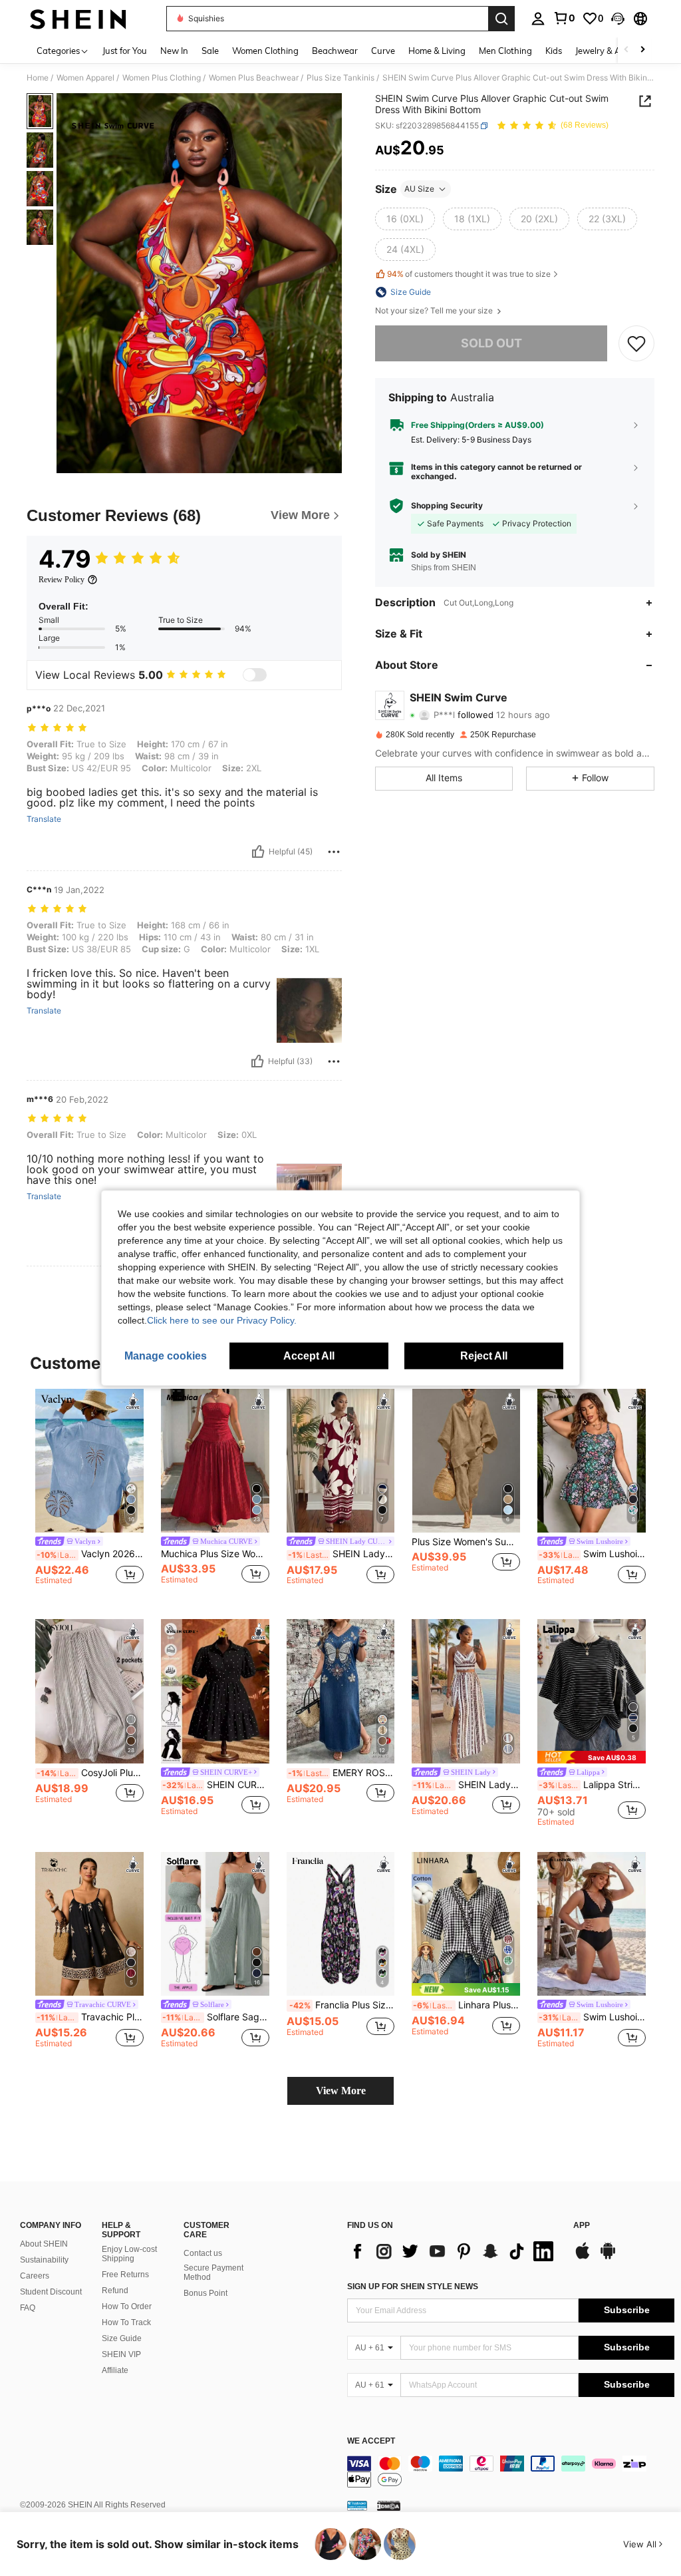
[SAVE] (636, 343)
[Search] (501, 19)
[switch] (255, 675)
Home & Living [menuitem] (437, 51)
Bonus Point (205, 2293)
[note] (592, 1757)
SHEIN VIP (121, 2354)
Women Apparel (85, 78)
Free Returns (125, 2275)
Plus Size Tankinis (340, 78)
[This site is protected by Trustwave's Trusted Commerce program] (357, 2505)
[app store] (583, 2257)
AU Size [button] (419, 189)
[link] (564, 18)
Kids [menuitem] (554, 51)
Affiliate (115, 2370)
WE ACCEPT (371, 2441)
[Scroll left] (626, 50)
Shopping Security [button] (447, 506)
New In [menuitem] (174, 51)
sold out (491, 343)
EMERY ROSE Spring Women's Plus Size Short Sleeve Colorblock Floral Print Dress (341, 1773)
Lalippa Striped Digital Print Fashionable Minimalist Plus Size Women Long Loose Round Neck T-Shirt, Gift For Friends (592, 1785)
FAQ (28, 2308)
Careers (35, 2276)
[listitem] (89, 1494)
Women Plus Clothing (162, 78)
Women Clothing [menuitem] (265, 51)
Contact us (203, 2253)
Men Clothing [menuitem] (505, 51)
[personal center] (538, 19)
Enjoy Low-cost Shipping (129, 2254)
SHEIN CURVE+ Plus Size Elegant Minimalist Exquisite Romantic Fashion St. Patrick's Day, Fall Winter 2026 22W (216, 1785)
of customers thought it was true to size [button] (469, 274)
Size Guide (122, 2338)
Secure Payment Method (213, 2273)
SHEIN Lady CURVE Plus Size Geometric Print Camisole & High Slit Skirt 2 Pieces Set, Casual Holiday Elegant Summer (467, 1785)
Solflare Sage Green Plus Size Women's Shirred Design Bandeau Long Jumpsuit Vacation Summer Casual (216, 2017)
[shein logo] (78, 19)
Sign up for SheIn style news (413, 2287)
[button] (618, 19)
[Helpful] (258, 852)
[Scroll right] (642, 50)
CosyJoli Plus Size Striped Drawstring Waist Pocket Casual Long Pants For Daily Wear (90, 1773)
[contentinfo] (511, 2472)
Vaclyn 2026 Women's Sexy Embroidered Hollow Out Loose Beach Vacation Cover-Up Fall (90, 1554)
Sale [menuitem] (210, 51)
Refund (115, 2291)
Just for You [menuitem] (125, 51)
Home (38, 78)
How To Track (126, 2322)
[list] (454, 2251)
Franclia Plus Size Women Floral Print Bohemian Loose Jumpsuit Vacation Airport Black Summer (342, 2005)
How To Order (127, 2306)
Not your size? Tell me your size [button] (435, 311)
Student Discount (51, 2292)
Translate (44, 819)
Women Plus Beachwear (254, 78)
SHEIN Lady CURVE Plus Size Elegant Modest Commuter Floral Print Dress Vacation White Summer (341, 1554)
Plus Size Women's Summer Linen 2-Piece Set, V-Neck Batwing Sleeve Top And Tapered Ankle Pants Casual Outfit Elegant (466, 1542)
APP (582, 2226)
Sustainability (44, 2260)
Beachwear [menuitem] (335, 51)
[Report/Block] (334, 852)
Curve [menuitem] (383, 51)
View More (341, 2091)
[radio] (405, 219)
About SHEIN (44, 2244)
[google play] (608, 2257)
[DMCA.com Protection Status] (389, 2505)
